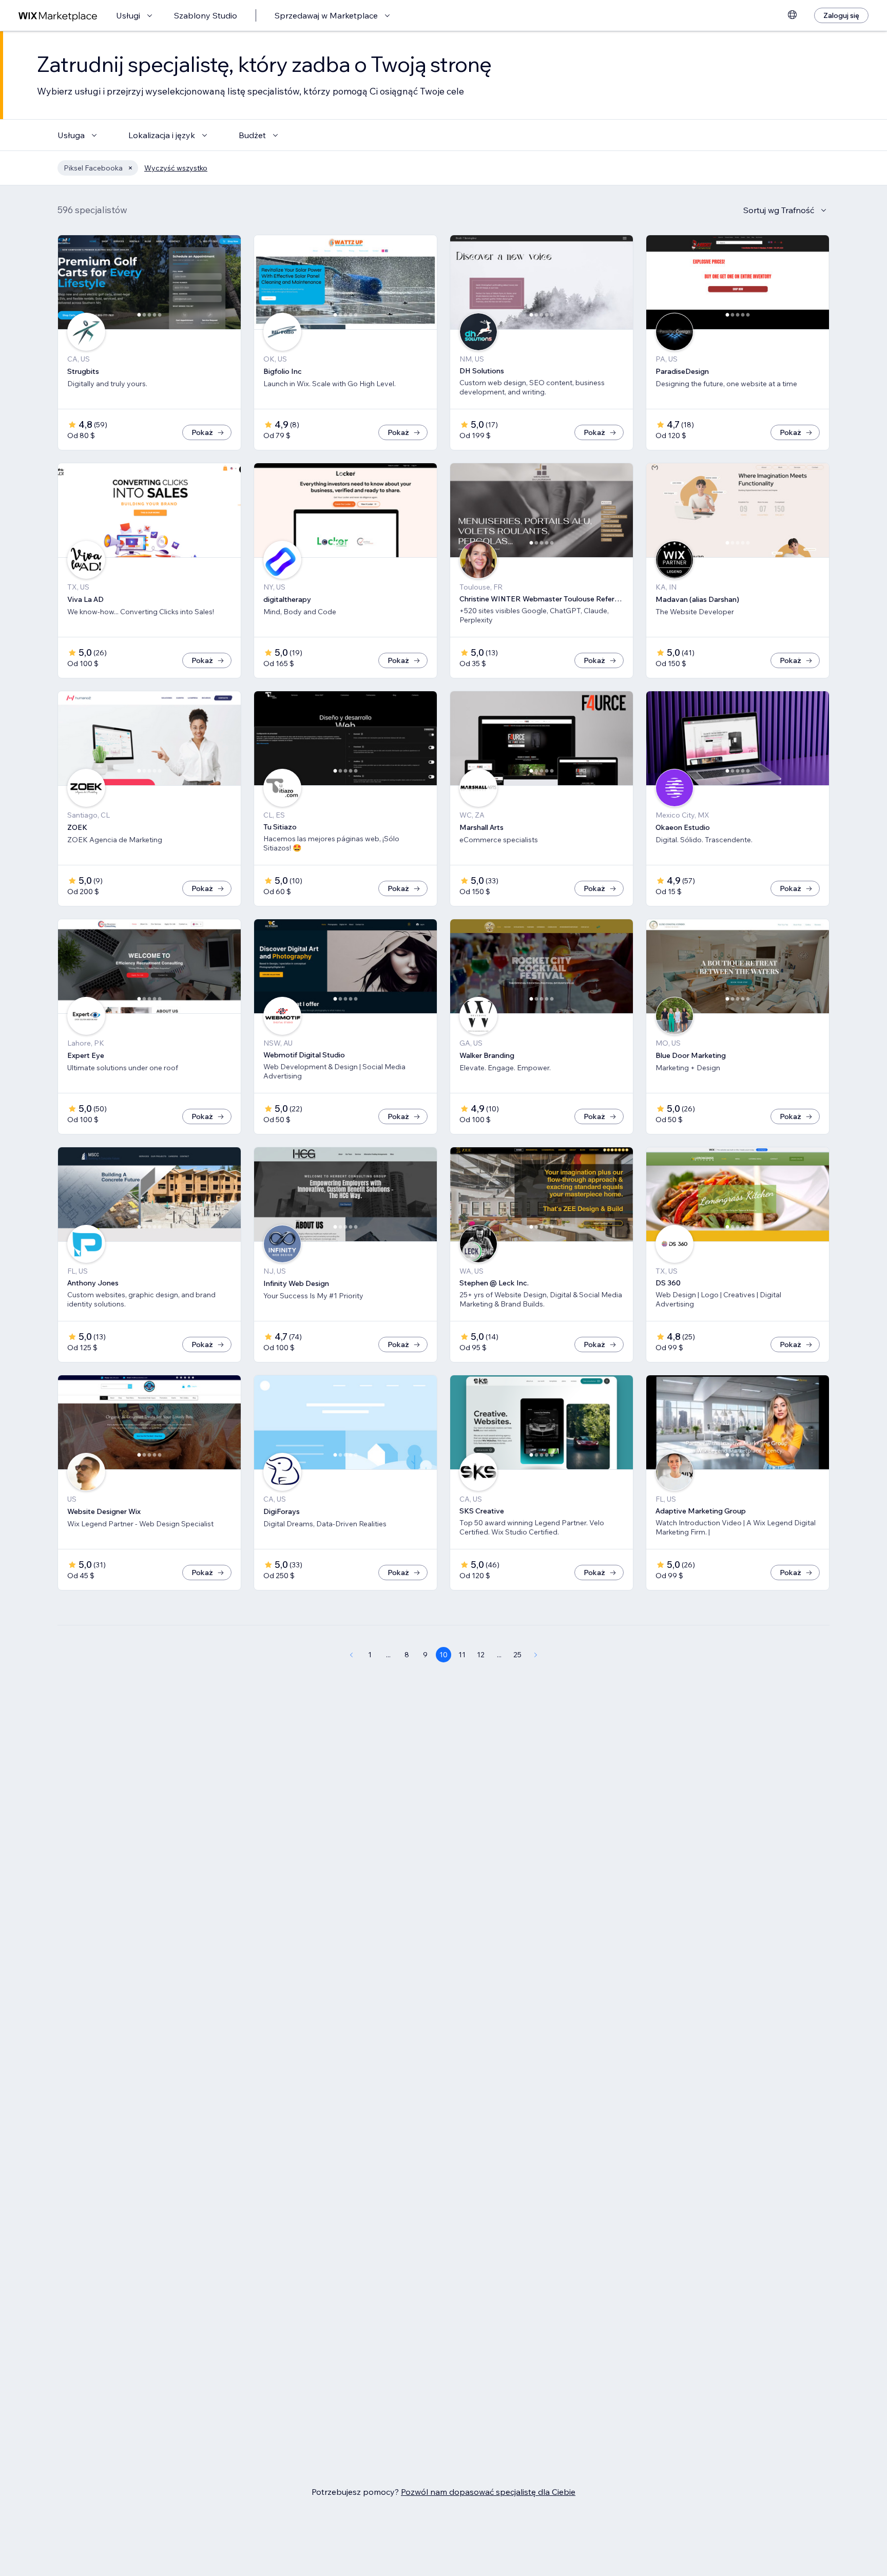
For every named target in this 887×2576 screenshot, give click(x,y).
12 (481, 1655)
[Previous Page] (351, 1655)
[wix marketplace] (58, 16)
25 (517, 1655)
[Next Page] (536, 1655)
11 (462, 1655)
